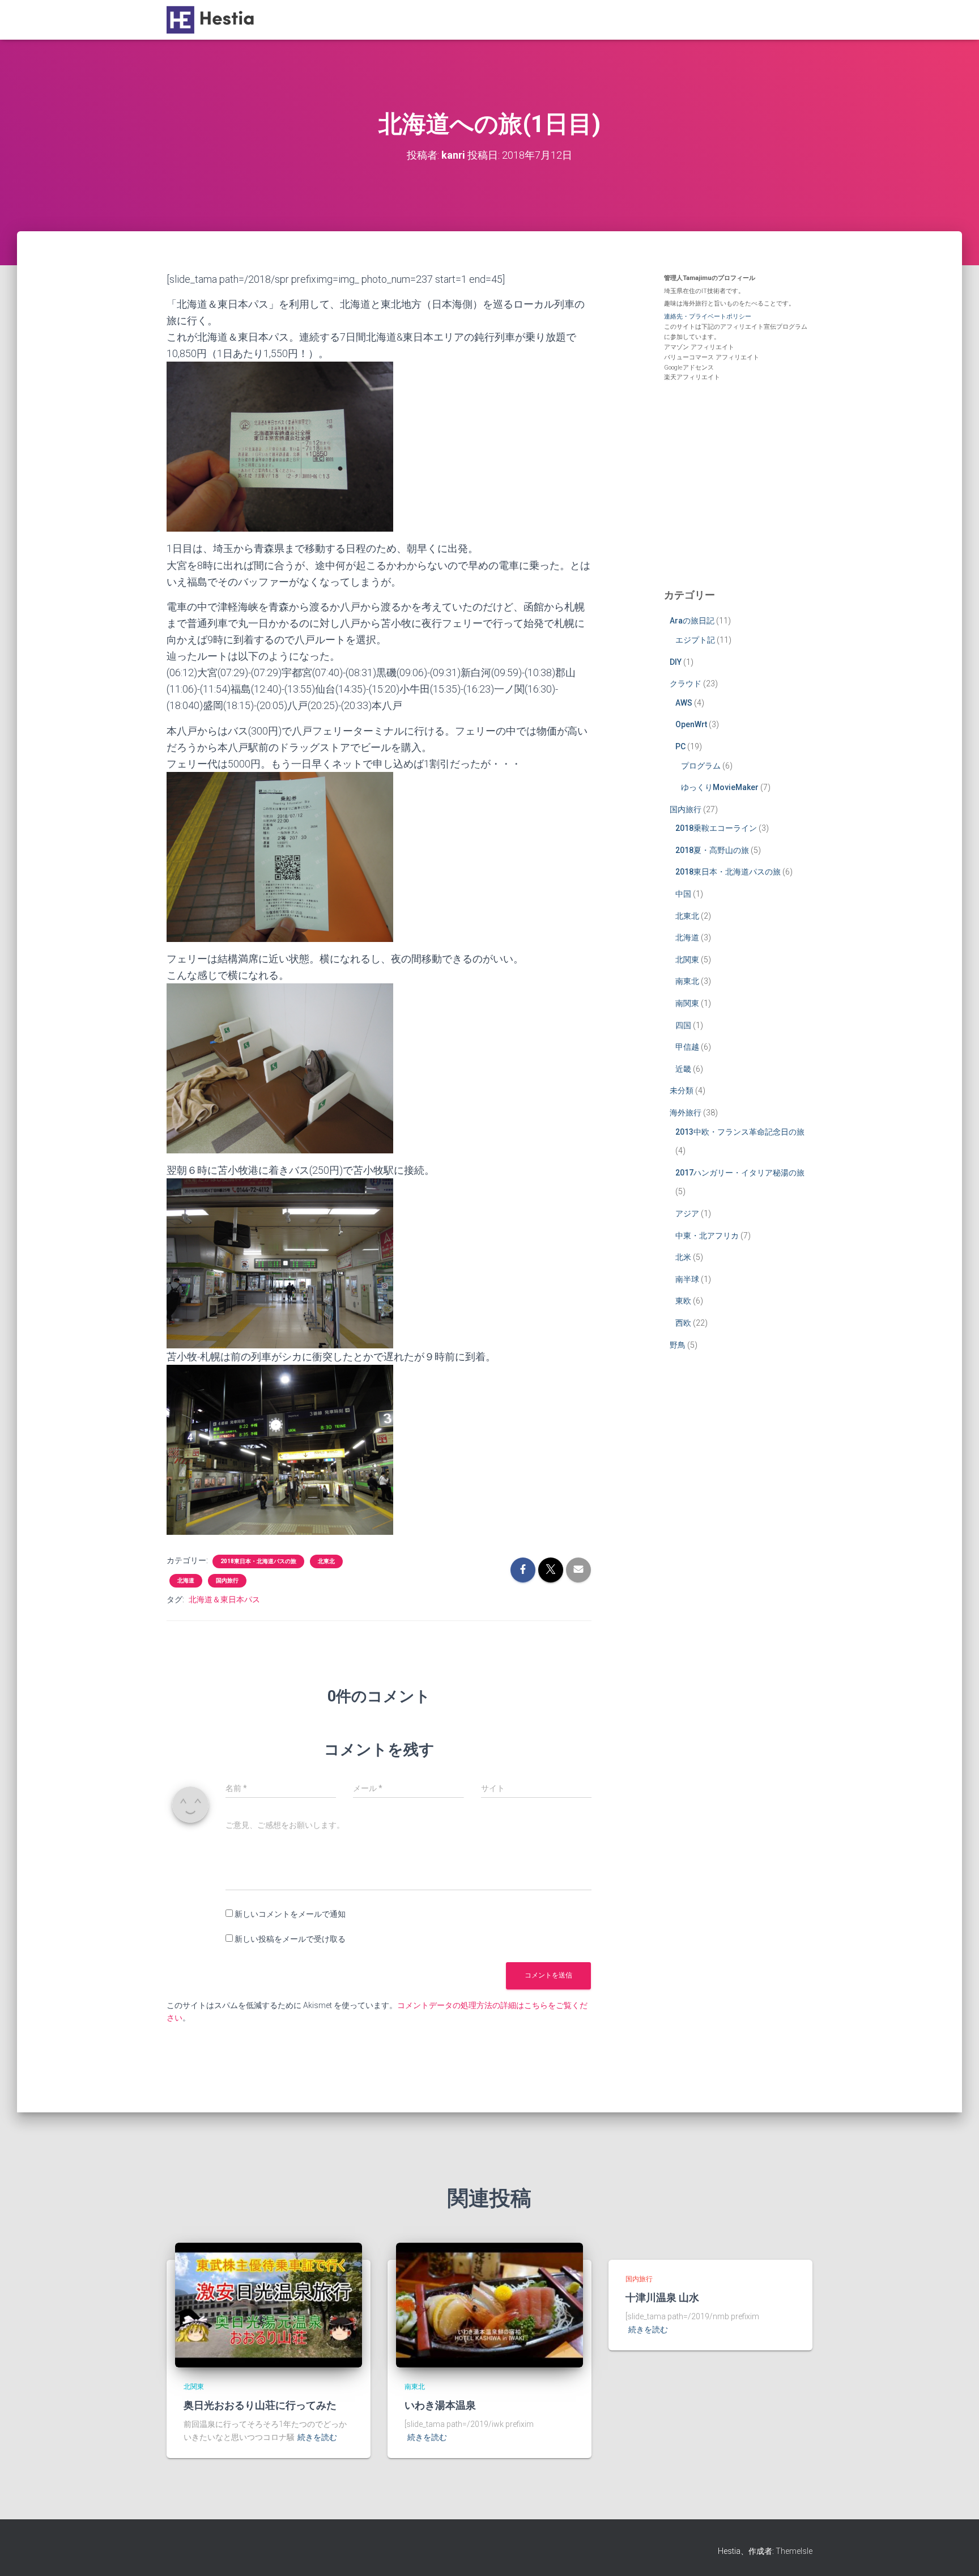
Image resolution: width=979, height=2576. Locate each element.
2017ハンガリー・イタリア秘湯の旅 (740, 1173)
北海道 (186, 1580)
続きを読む (317, 2437)
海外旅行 (686, 1113)
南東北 (687, 981)
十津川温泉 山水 (662, 2297)
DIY (676, 662)
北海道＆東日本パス (224, 1599)
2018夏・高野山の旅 (712, 850)
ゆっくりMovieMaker (720, 787)
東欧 (683, 1301)
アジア (687, 1213)
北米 (683, 1257)
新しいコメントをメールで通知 (290, 1914)
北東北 (326, 1561)
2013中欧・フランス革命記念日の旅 (740, 1132)
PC (680, 746)
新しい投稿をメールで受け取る (290, 1939)
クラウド (686, 684)
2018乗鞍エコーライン (716, 828)
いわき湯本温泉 (440, 2405)
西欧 (683, 1323)
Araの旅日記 (692, 621)
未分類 (682, 1090)
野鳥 (678, 1345)
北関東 (687, 960)
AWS (684, 703)
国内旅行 (227, 1580)
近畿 (683, 1069)
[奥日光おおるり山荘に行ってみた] (269, 2304)
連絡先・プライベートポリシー (708, 317)
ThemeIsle (794, 2551)
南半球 (687, 1279)
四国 (683, 1025)
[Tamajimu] (213, 20)
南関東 (687, 1003)
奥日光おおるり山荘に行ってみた (260, 2405)
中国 (683, 894)
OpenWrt (691, 724)
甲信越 (687, 1047)
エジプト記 (695, 640)
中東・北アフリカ (707, 1236)
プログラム (701, 766)
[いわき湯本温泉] (489, 2304)
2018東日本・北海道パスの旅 (258, 1561)
